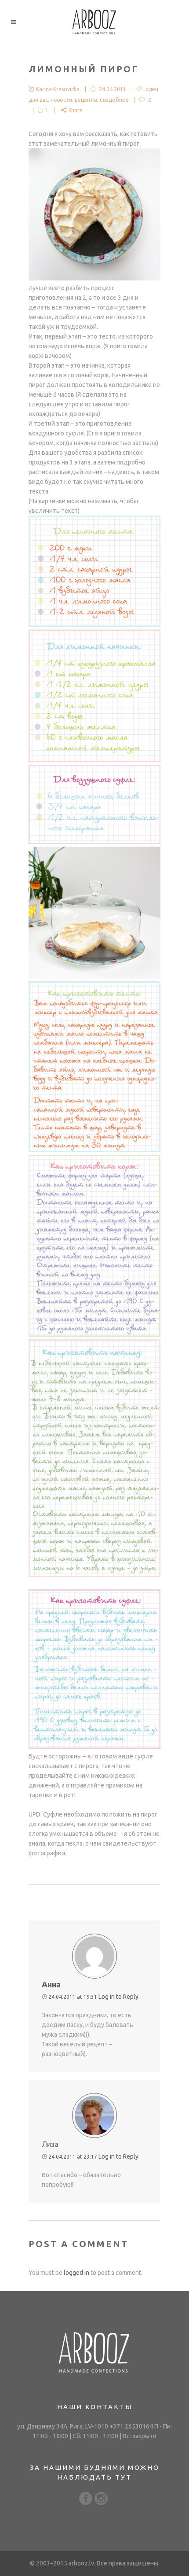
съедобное (114, 100)
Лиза (50, 2144)
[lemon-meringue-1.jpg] (94, 278)
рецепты (86, 100)
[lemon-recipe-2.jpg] (94, 760)
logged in (76, 2273)
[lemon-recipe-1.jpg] (94, 625)
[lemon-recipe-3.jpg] (94, 842)
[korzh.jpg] (94, 1334)
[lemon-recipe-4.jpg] (94, 1150)
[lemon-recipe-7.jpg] (94, 1747)
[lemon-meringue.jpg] (94, 977)
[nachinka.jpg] (94, 1575)
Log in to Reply (118, 1997)
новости (61, 100)
